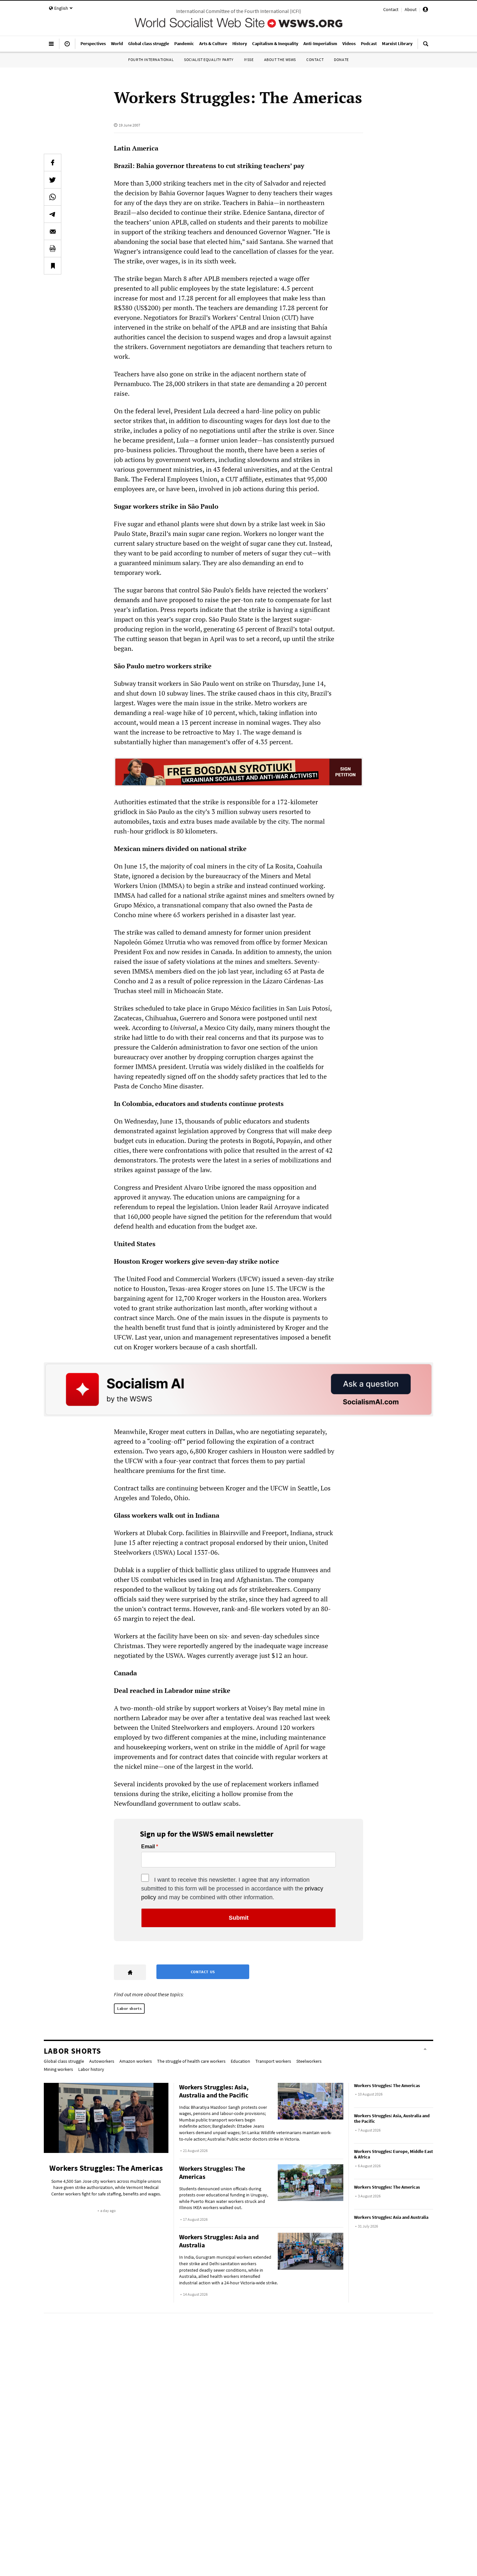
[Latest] (67, 46)
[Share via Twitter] (53, 180)
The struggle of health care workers (191, 2061)
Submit (239, 1918)
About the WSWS (280, 60)
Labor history (91, 2069)
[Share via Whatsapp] (53, 197)
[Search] (426, 46)
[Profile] (425, 10)
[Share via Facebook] (53, 163)
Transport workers (273, 2061)
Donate (341, 60)
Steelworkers (309, 2061)
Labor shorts (129, 2008)
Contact (391, 9)
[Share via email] (53, 231)
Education (240, 2061)
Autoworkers (102, 2061)
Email (148, 1847)
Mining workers (58, 2069)
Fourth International (151, 60)
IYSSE (249, 60)
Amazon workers (136, 2061)
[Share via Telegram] (53, 214)
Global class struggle (64, 2061)
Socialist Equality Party (209, 60)
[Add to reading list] (53, 266)
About (411, 9)
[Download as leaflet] (53, 249)
